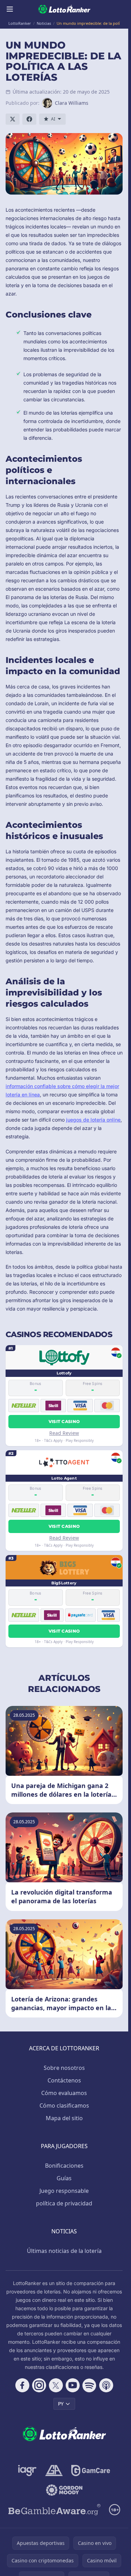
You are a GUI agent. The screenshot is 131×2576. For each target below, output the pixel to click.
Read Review (64, 1433)
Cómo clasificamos (64, 2106)
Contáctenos (64, 2080)
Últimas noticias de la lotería (64, 2251)
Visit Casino (64, 1421)
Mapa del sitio (64, 2118)
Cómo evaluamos (64, 2093)
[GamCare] (91, 2471)
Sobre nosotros (64, 2068)
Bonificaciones (64, 2166)
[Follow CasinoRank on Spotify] (89, 2385)
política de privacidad (64, 2203)
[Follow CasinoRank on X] (56, 2385)
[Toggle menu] (10, 9)
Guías (64, 2178)
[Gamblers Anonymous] (54, 2471)
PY (61, 2404)
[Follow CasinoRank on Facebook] (22, 2385)
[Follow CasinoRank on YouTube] (73, 2385)
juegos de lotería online (93, 1120)
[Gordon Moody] (64, 2490)
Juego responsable (64, 2191)
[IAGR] (27, 2471)
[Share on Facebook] (29, 119)
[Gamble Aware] (54, 2510)
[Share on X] (13, 119)
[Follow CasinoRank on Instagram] (39, 2385)
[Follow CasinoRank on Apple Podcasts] (106, 2385)
